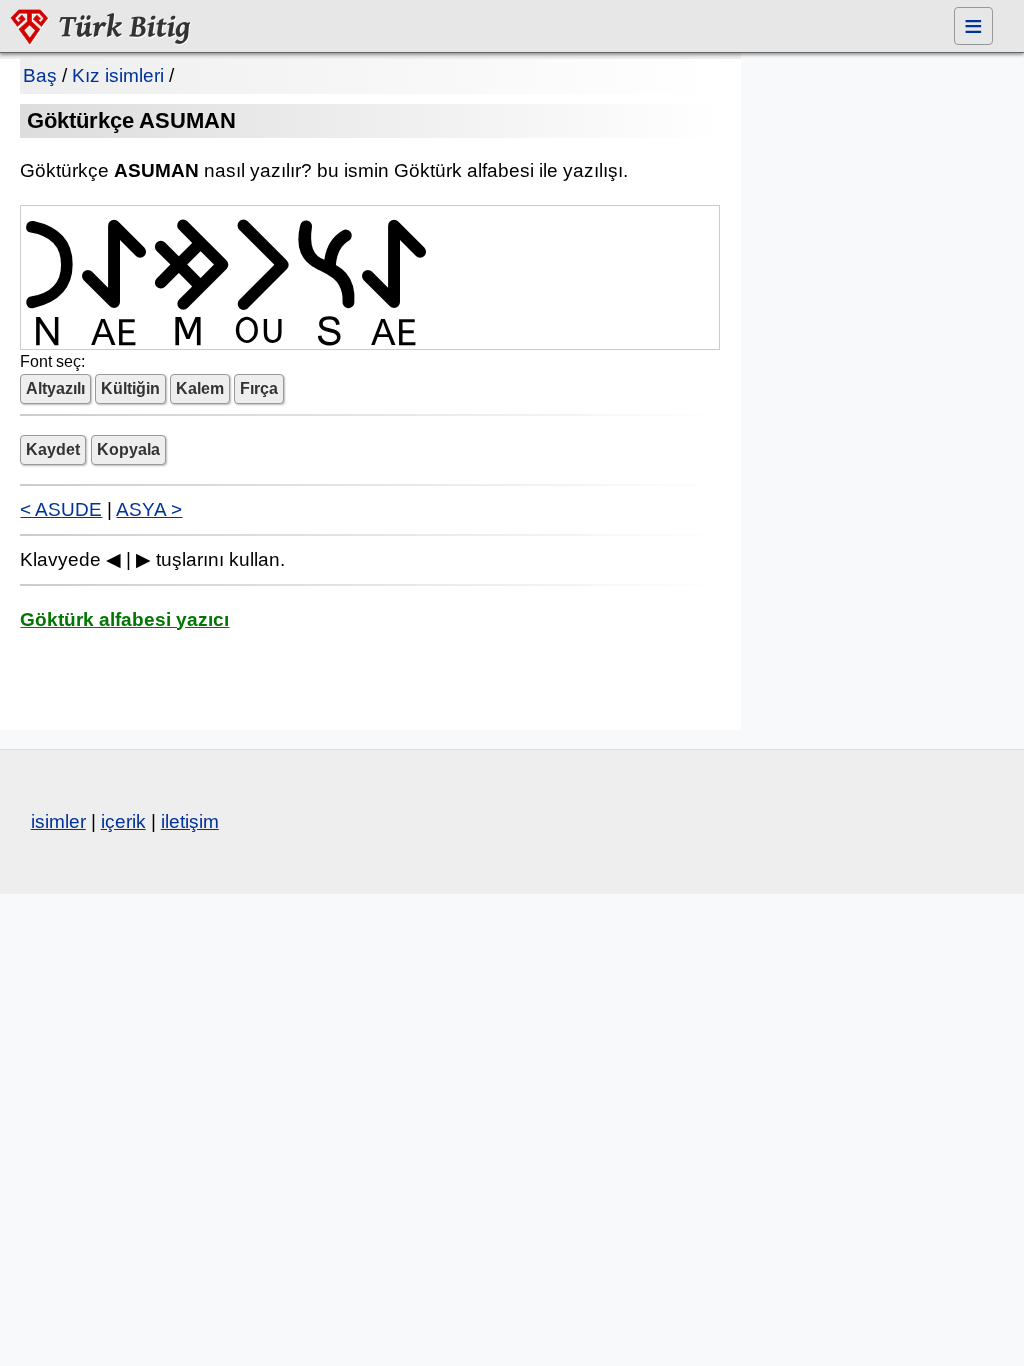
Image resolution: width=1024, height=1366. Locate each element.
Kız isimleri (118, 75)
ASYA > (149, 509)
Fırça (259, 388)
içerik (123, 821)
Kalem (200, 388)
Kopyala (128, 449)
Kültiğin (130, 388)
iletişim (190, 821)
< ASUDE (61, 509)
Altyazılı (55, 388)
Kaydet (53, 449)
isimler (58, 821)
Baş (40, 75)
